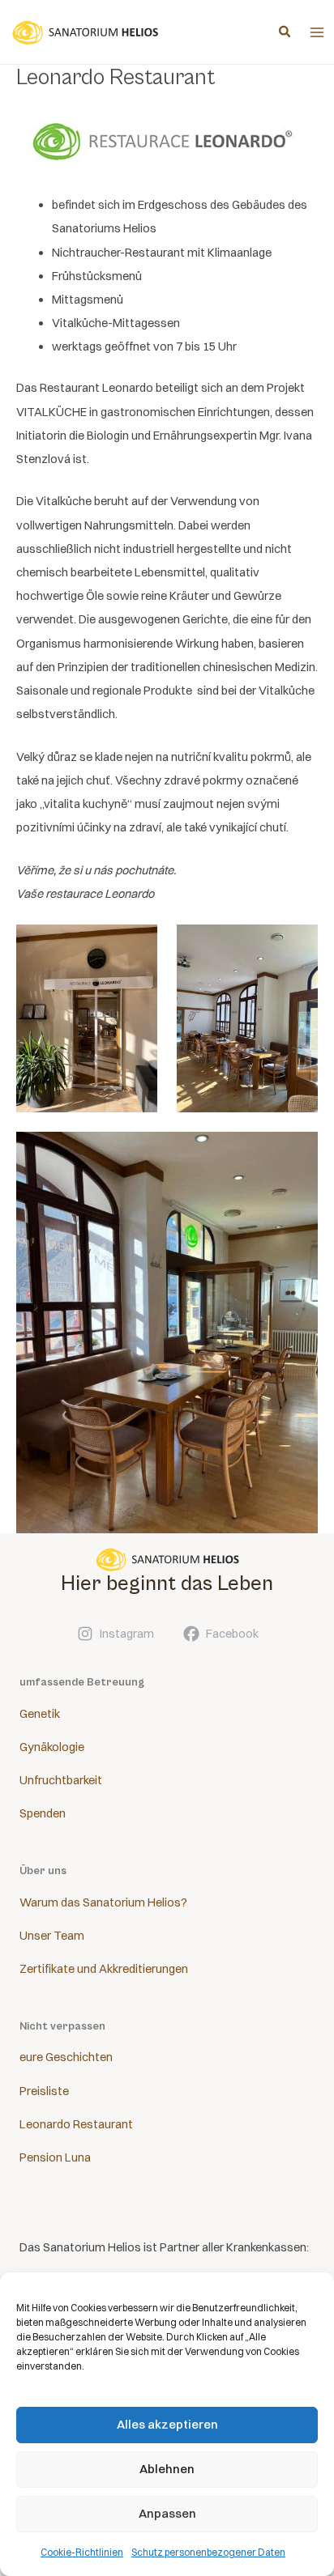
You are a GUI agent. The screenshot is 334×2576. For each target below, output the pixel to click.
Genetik (40, 1714)
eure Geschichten (66, 2057)
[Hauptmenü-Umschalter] (317, 32)
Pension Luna (55, 2157)
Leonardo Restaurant (76, 2124)
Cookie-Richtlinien (82, 2552)
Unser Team (52, 1936)
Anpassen (167, 2513)
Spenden (43, 1813)
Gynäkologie (52, 1747)
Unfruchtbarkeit (61, 1780)
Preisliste (44, 2091)
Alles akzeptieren (167, 2424)
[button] (285, 33)
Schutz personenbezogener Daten (208, 2552)
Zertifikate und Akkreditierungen (104, 1969)
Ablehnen (167, 2469)
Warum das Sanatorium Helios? (103, 1902)
